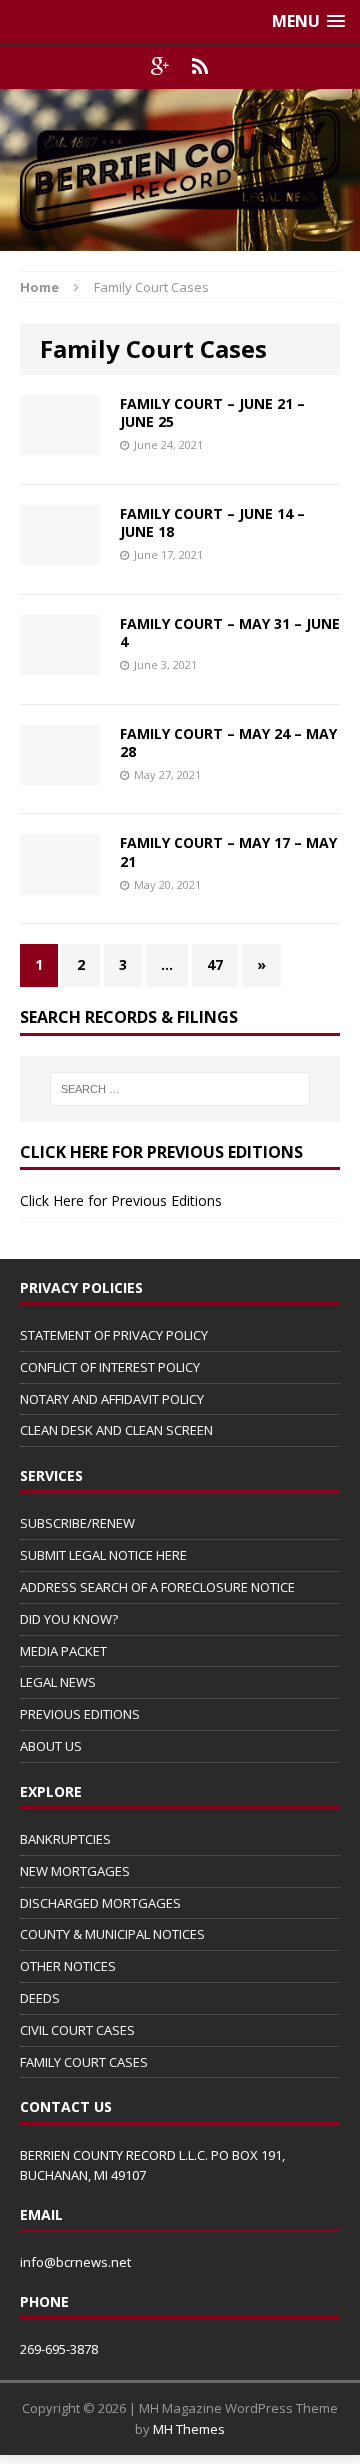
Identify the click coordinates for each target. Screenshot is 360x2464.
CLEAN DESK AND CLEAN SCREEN (116, 1430)
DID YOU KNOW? (69, 1619)
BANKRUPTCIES (65, 1839)
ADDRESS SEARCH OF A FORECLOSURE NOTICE (157, 1587)
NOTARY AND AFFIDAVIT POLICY (112, 1399)
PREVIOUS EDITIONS (80, 1714)
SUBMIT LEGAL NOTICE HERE (103, 1555)
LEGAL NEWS (58, 1682)
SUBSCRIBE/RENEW (77, 1523)
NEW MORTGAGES (75, 1871)
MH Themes (189, 2429)
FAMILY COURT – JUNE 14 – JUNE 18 (212, 522)
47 (215, 964)
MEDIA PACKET (63, 1651)
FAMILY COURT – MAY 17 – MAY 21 (228, 851)
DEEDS (40, 1998)
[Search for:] (180, 1089)
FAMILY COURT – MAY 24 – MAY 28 (228, 742)
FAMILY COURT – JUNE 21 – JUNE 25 (212, 412)
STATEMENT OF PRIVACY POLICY (114, 1335)
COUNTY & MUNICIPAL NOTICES (112, 1934)
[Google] (160, 67)
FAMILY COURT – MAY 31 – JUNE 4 (230, 632)
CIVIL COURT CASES (77, 2030)
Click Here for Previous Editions (121, 1200)
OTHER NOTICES (68, 1966)
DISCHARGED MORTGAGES (100, 1903)
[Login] (200, 67)
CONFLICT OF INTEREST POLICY (110, 1367)
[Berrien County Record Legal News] (180, 170)
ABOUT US (51, 1746)
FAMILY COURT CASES (84, 2062)
